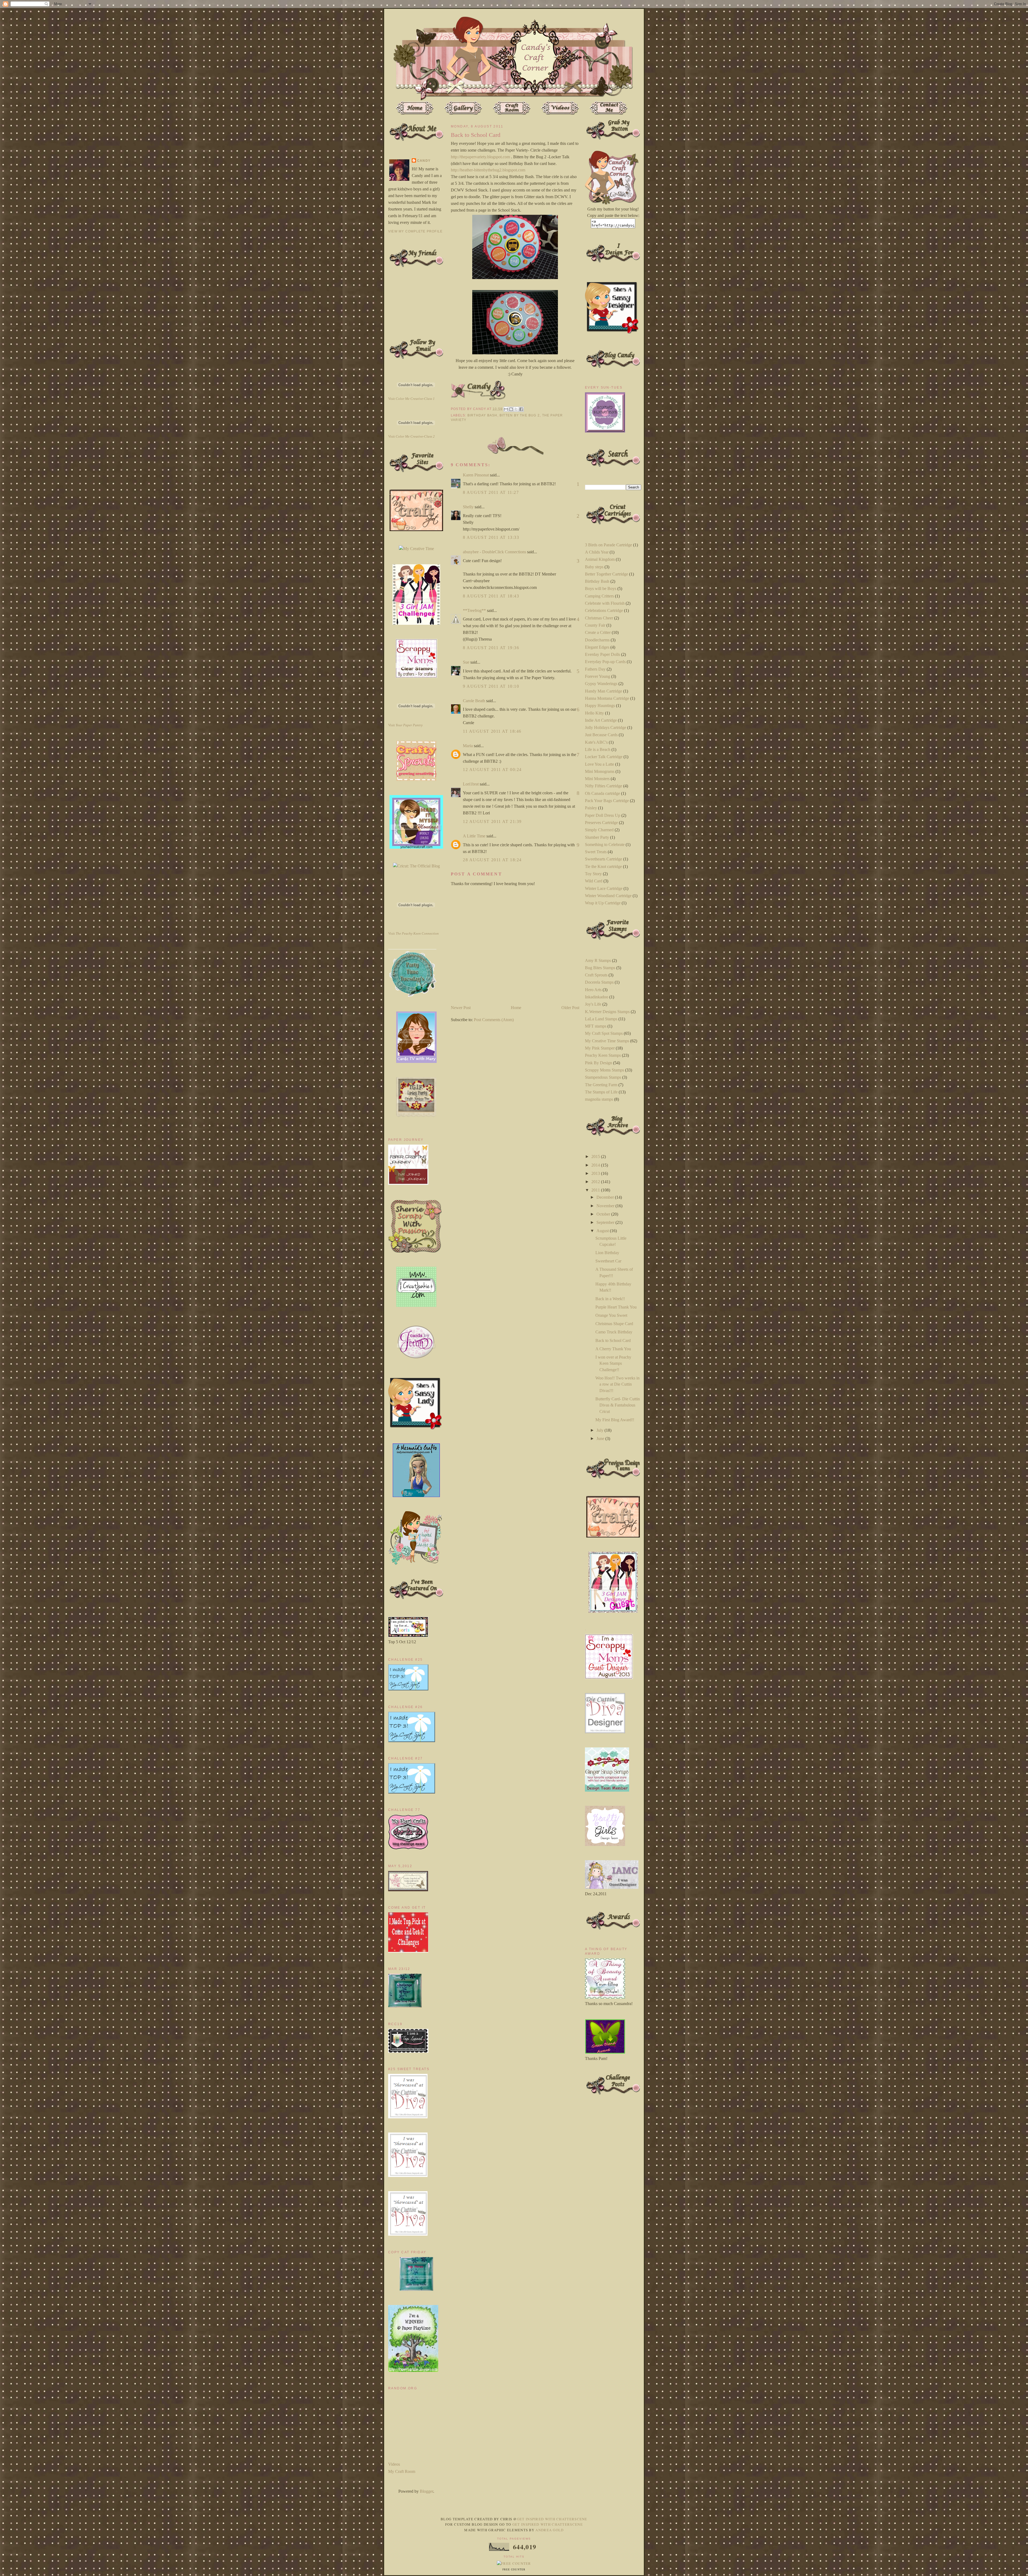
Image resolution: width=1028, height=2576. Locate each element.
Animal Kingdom (600, 559)
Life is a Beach (598, 749)
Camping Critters (599, 596)
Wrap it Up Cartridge (603, 903)
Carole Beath (474, 701)
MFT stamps (596, 1026)
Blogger (426, 2491)
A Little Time (474, 836)
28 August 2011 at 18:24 (492, 860)
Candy (424, 161)
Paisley (591, 808)
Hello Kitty (594, 713)
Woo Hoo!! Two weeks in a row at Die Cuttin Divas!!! (617, 1384)
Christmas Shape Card (614, 1324)
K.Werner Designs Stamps (607, 1012)
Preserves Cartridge (601, 823)
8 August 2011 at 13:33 (491, 537)
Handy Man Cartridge (604, 691)
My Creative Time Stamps (607, 1041)
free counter (514, 2570)
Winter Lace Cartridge (604, 888)
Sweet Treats (596, 852)
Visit (411, 399)
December (606, 1197)
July (600, 1430)
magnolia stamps (599, 1099)
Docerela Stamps (599, 982)
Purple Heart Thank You (616, 1307)
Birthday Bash (482, 415)
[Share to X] (516, 409)
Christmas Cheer (599, 618)
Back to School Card (613, 1340)
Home (516, 1008)
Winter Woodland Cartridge (608, 896)
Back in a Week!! (610, 1299)
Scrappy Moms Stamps (604, 1070)
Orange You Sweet (611, 1315)
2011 (596, 1190)
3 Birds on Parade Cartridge (609, 545)
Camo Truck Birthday (614, 1332)
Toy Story (593, 874)
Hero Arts (593, 990)
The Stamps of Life (601, 1092)
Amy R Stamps (598, 960)
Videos (394, 2464)
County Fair (595, 625)
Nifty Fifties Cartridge (604, 786)
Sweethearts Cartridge (604, 859)
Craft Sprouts (596, 975)
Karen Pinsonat (476, 475)
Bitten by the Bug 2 (520, 415)
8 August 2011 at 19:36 (491, 648)
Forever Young (598, 676)
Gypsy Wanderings (601, 684)
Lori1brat (471, 784)
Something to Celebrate (605, 845)
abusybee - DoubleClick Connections (494, 552)
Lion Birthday (607, 1253)
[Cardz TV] (416, 1061)
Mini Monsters (597, 779)
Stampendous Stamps (603, 1077)
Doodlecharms (597, 640)
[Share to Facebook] (521, 409)
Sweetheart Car (608, 1261)
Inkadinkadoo (597, 997)
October (604, 1214)
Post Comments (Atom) (494, 1020)
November (606, 1206)
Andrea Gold (549, 2530)
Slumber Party (597, 837)
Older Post (570, 1008)
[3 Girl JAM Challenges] (416, 623)
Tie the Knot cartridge (603, 866)
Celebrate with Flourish (605, 603)
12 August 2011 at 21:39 (492, 821)
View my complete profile (415, 231)
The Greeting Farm (601, 1085)
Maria (468, 746)
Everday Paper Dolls (602, 654)
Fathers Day (595, 669)
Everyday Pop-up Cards (605, 662)
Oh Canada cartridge (602, 793)
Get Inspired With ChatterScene (552, 2519)
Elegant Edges (597, 647)
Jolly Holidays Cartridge (606, 727)
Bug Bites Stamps (600, 968)
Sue (466, 662)
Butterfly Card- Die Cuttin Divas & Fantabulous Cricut (618, 1405)
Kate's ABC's (596, 742)
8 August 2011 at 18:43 (491, 596)
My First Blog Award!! (615, 1420)
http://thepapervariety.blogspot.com (480, 157)
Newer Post (461, 1008)
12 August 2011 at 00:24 (492, 770)
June (601, 1439)
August (603, 1231)
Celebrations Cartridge (604, 610)
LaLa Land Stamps (601, 1019)
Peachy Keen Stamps (603, 1055)
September (606, 1222)
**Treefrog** (474, 610)
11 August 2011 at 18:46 (492, 731)
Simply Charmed (599, 830)
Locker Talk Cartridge (604, 757)
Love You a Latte (600, 764)
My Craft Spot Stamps (604, 1033)
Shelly (468, 507)
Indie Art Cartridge (601, 720)
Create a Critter (598, 632)
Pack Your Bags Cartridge (607, 801)
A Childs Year (597, 552)
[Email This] (506, 409)
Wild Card (594, 881)
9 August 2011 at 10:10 (491, 686)
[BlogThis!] (511, 409)
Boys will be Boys (601, 588)
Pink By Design (598, 1063)
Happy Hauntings (600, 706)
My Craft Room (402, 2471)
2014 (596, 1165)
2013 (596, 1173)
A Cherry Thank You (613, 1349)
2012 (596, 1182)
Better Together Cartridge (606, 574)
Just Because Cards (601, 735)
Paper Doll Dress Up (603, 815)
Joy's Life (593, 1004)
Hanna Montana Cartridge (607, 698)
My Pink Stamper (600, 1048)
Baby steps (594, 567)
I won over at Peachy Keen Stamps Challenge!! (613, 1363)
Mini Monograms (600, 771)
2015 (596, 1157)
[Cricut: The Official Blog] (416, 866)
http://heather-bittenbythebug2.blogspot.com (488, 170)
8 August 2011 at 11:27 (491, 492)
